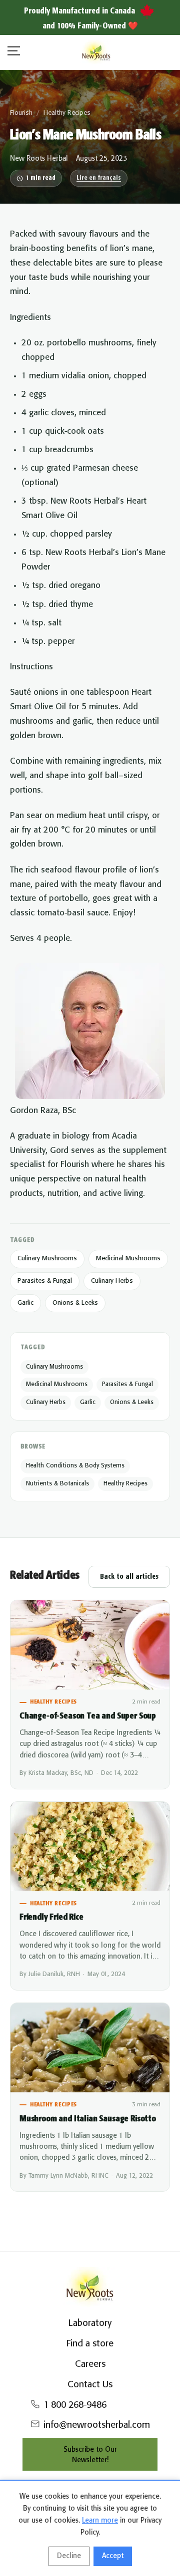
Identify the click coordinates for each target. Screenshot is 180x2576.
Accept (113, 2556)
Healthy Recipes (67, 113)
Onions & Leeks (75, 1303)
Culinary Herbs (112, 1281)
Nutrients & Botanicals (57, 1484)
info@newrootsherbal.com (97, 2425)
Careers (90, 2364)
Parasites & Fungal (45, 1281)
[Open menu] (14, 53)
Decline (69, 2556)
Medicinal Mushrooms (128, 1259)
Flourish (21, 113)
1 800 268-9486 (75, 2405)
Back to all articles (129, 1577)
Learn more (100, 2521)
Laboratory (90, 2323)
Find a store (90, 2344)
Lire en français (99, 178)
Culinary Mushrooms (47, 1259)
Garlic (25, 1303)
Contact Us (90, 2385)
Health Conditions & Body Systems (75, 1466)
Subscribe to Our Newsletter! (90, 2455)
